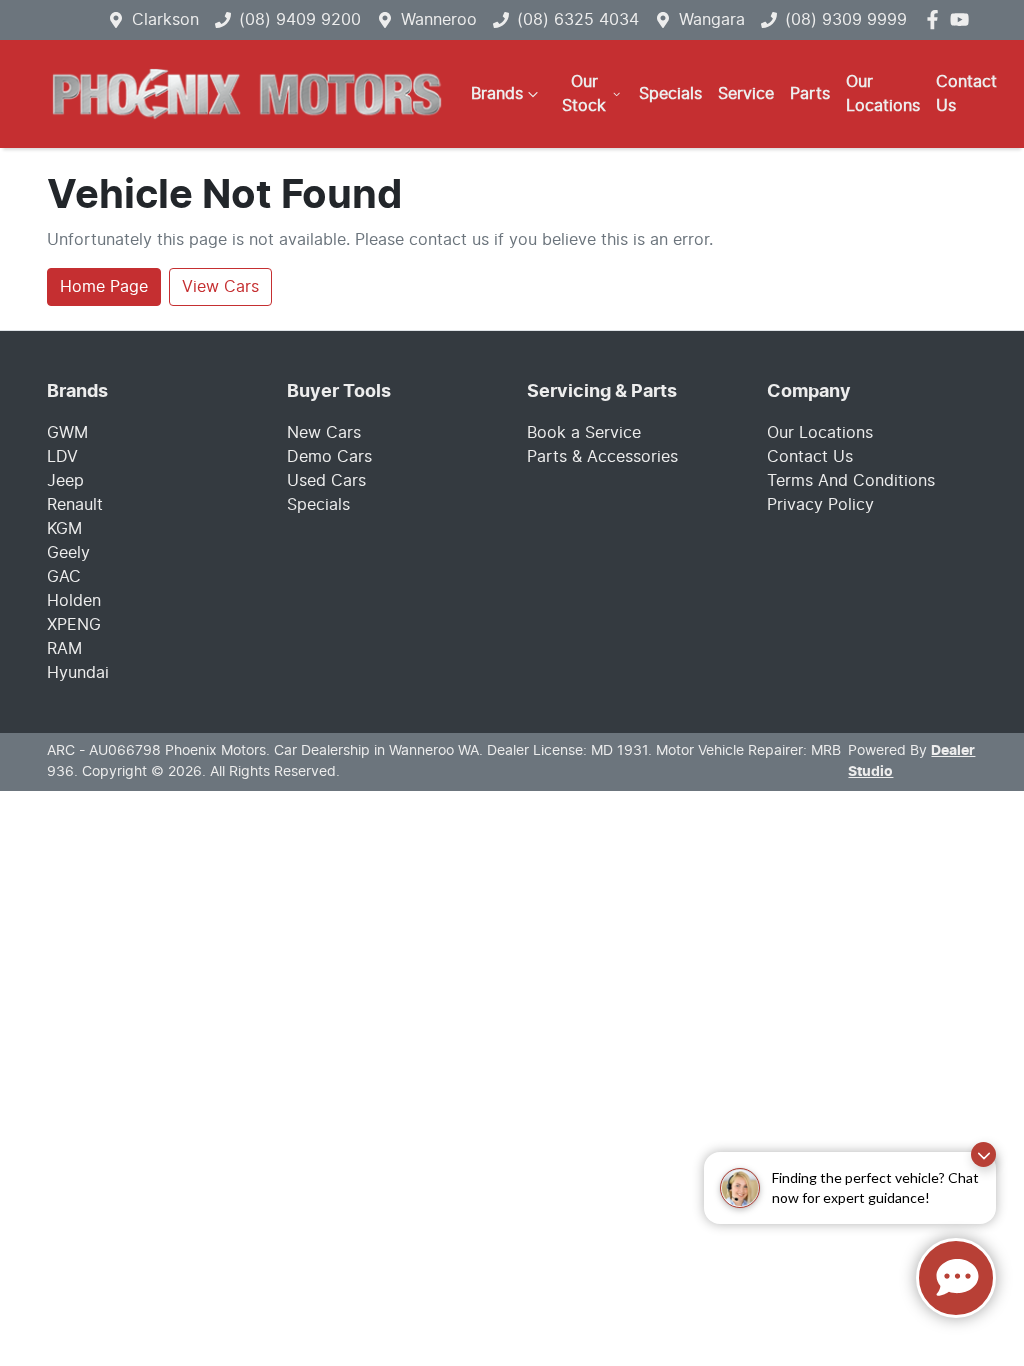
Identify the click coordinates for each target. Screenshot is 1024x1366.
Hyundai (78, 673)
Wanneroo (439, 20)
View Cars (220, 287)
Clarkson (165, 20)
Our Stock (584, 94)
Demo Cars (329, 457)
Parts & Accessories (602, 457)
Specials (670, 94)
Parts (810, 94)
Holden (74, 601)
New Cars (324, 433)
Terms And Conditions (851, 481)
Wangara (712, 20)
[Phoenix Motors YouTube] (963, 19)
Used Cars (326, 481)
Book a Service (584, 433)
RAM (64, 649)
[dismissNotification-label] (983, 1154)
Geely (68, 553)
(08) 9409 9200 (300, 20)
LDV (62, 457)
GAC (64, 577)
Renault (75, 505)
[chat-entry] (956, 1278)
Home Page (104, 287)
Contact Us (966, 94)
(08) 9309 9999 (846, 20)
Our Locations (883, 94)
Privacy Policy (820, 505)
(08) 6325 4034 (578, 20)
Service (746, 94)
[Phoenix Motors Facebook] (936, 19)
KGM (64, 529)
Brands (497, 94)
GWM (67, 433)
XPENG (74, 625)
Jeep (65, 481)
